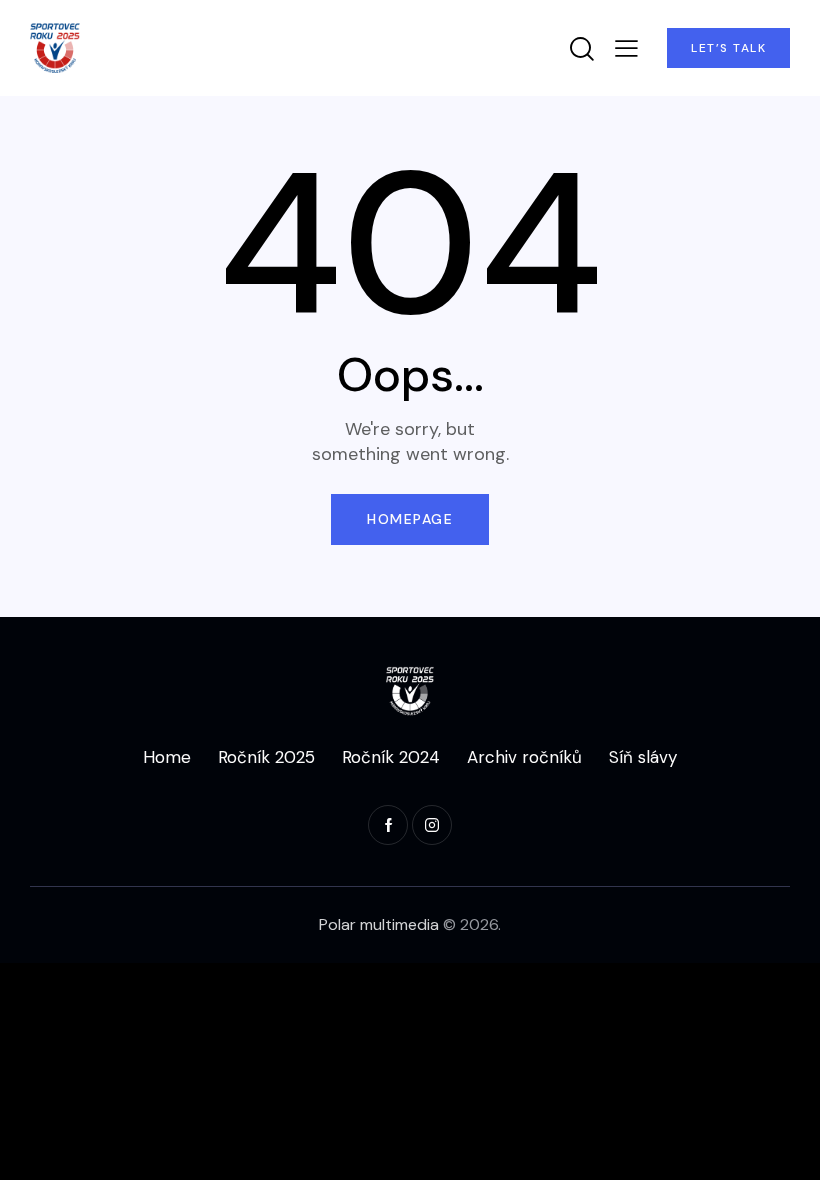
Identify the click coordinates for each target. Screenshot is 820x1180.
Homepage (410, 519)
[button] (626, 47)
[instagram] (432, 825)
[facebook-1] (388, 825)
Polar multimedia (379, 924)
